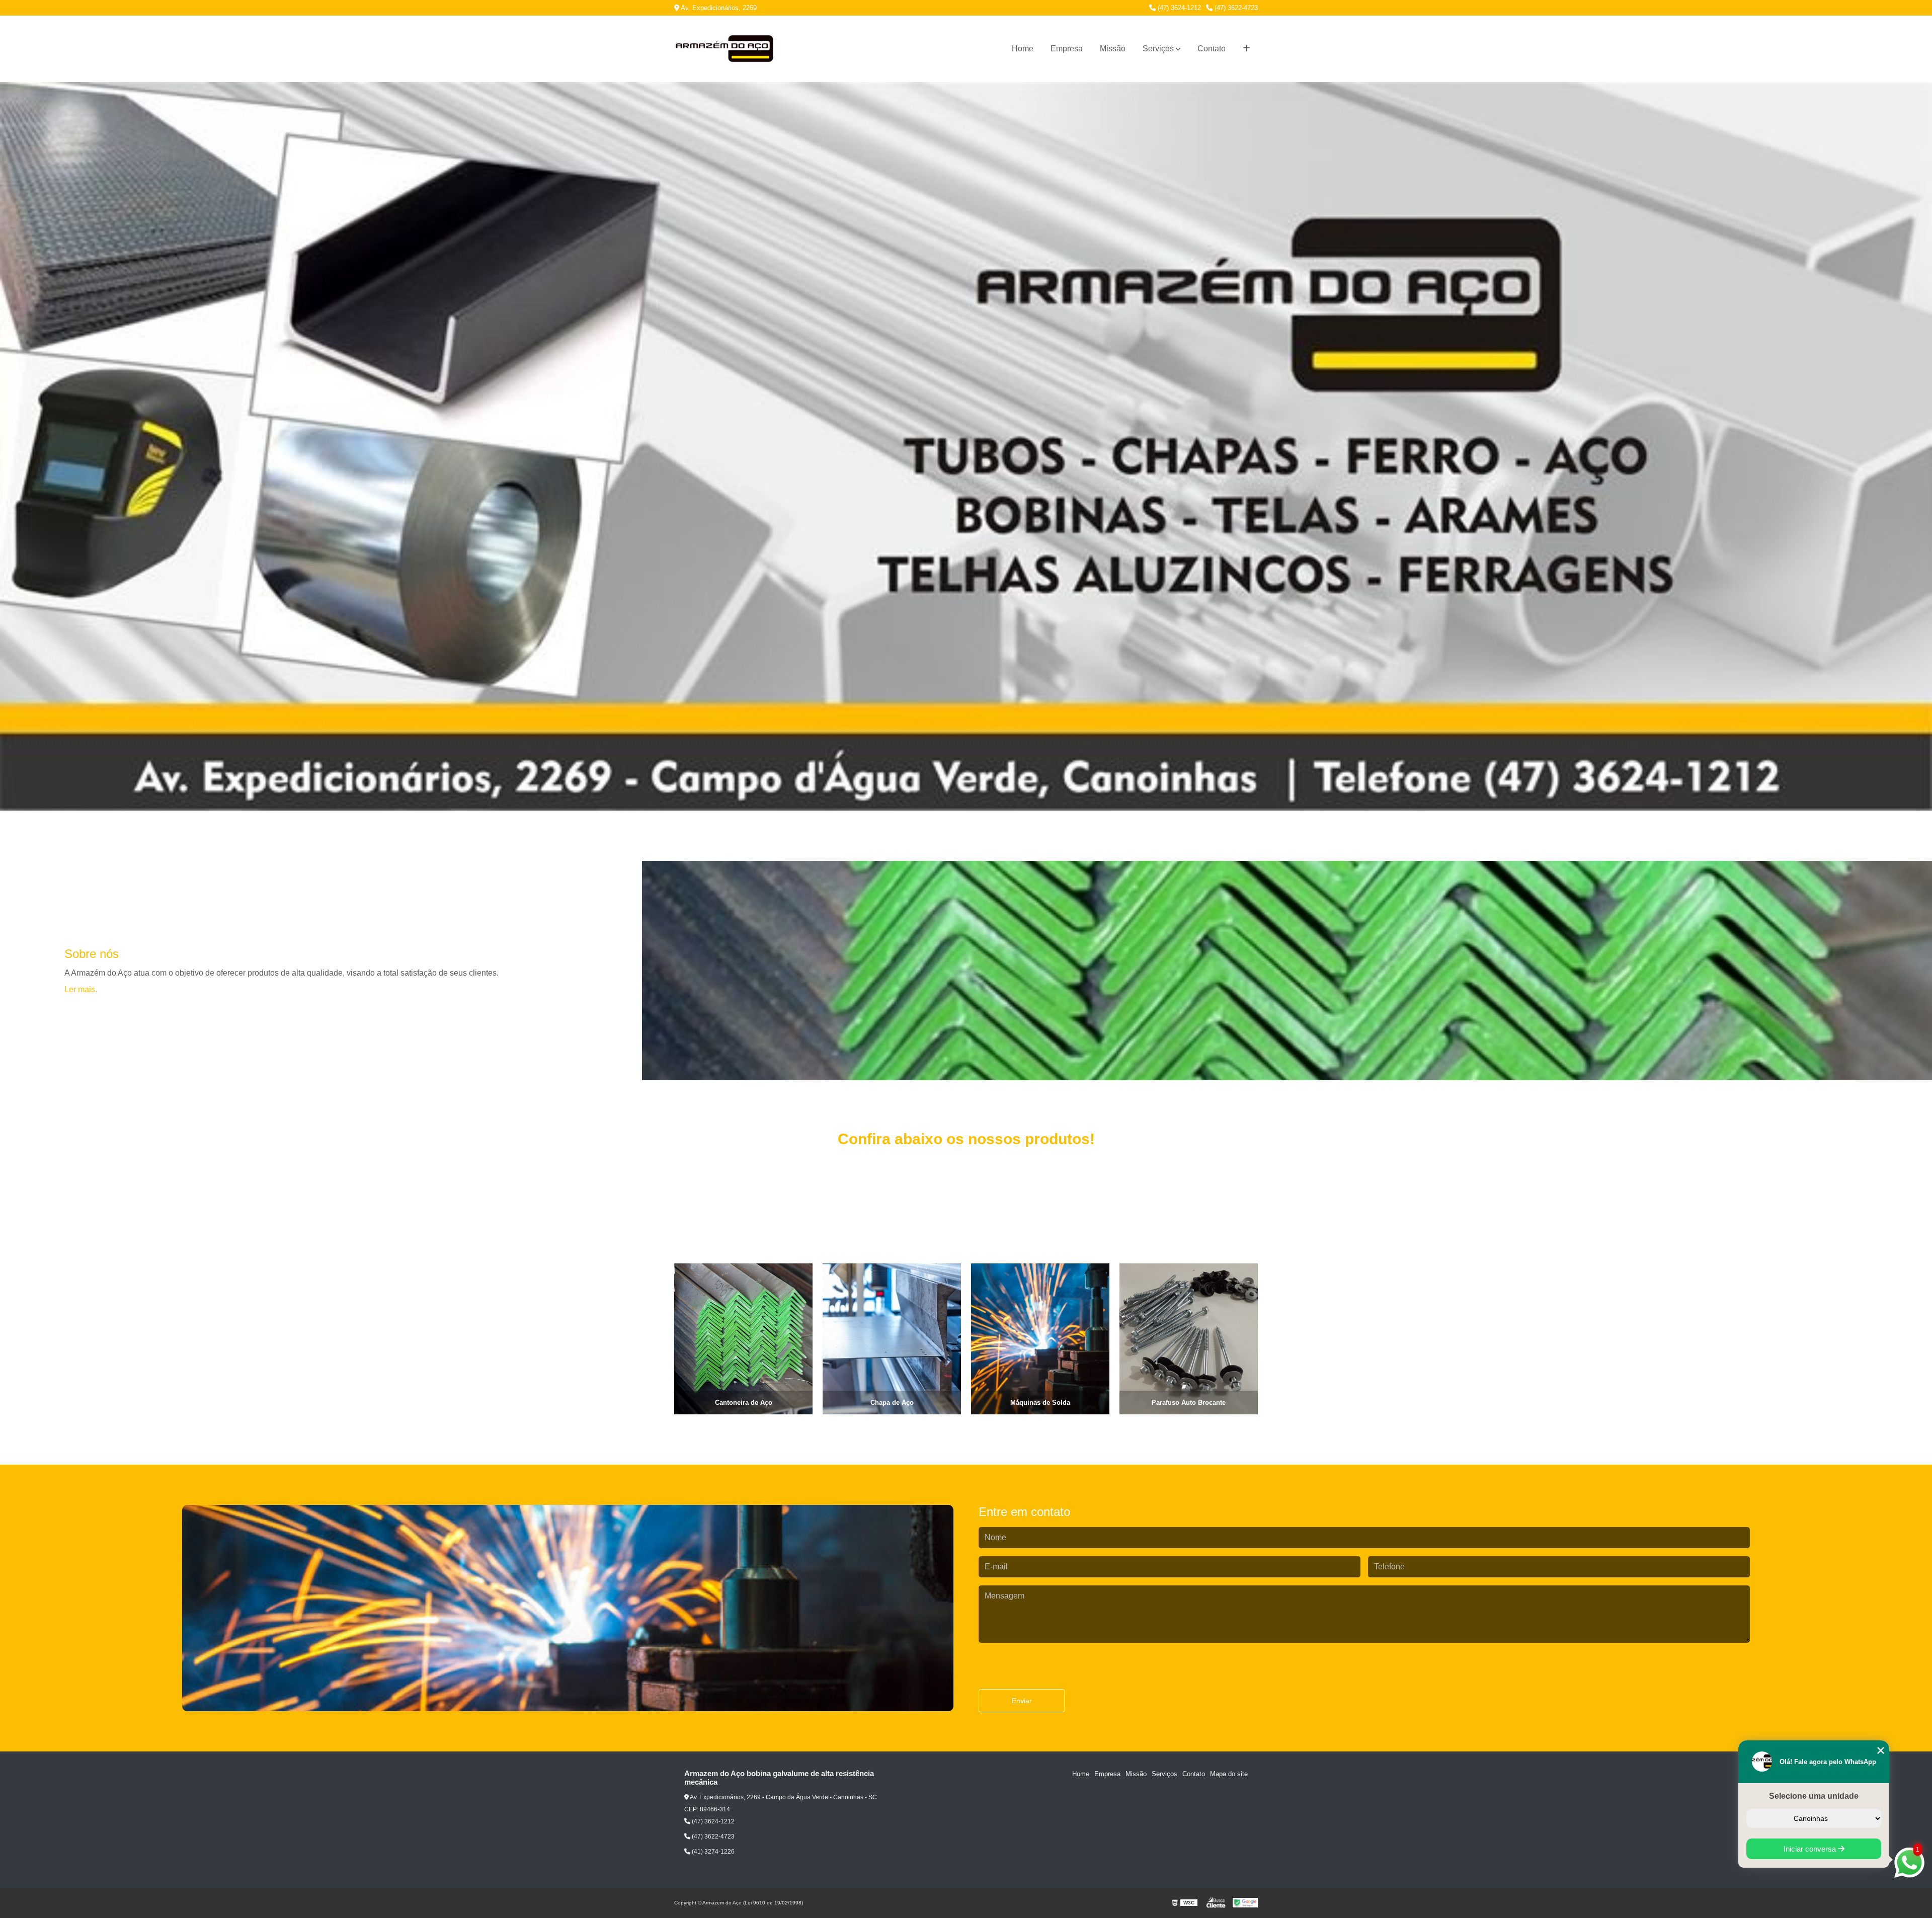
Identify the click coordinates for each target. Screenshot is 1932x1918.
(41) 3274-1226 (712, 1852)
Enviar (1022, 1701)
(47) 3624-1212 (1178, 8)
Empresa (1067, 49)
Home (1023, 49)
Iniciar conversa (1811, 1849)
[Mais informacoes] (1246, 49)
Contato (1212, 49)
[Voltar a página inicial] (725, 49)
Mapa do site (1229, 1774)
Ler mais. (81, 989)
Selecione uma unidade (1814, 1796)
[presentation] (650, 1386)
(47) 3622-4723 (1235, 8)
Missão (1113, 49)
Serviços (1158, 49)
